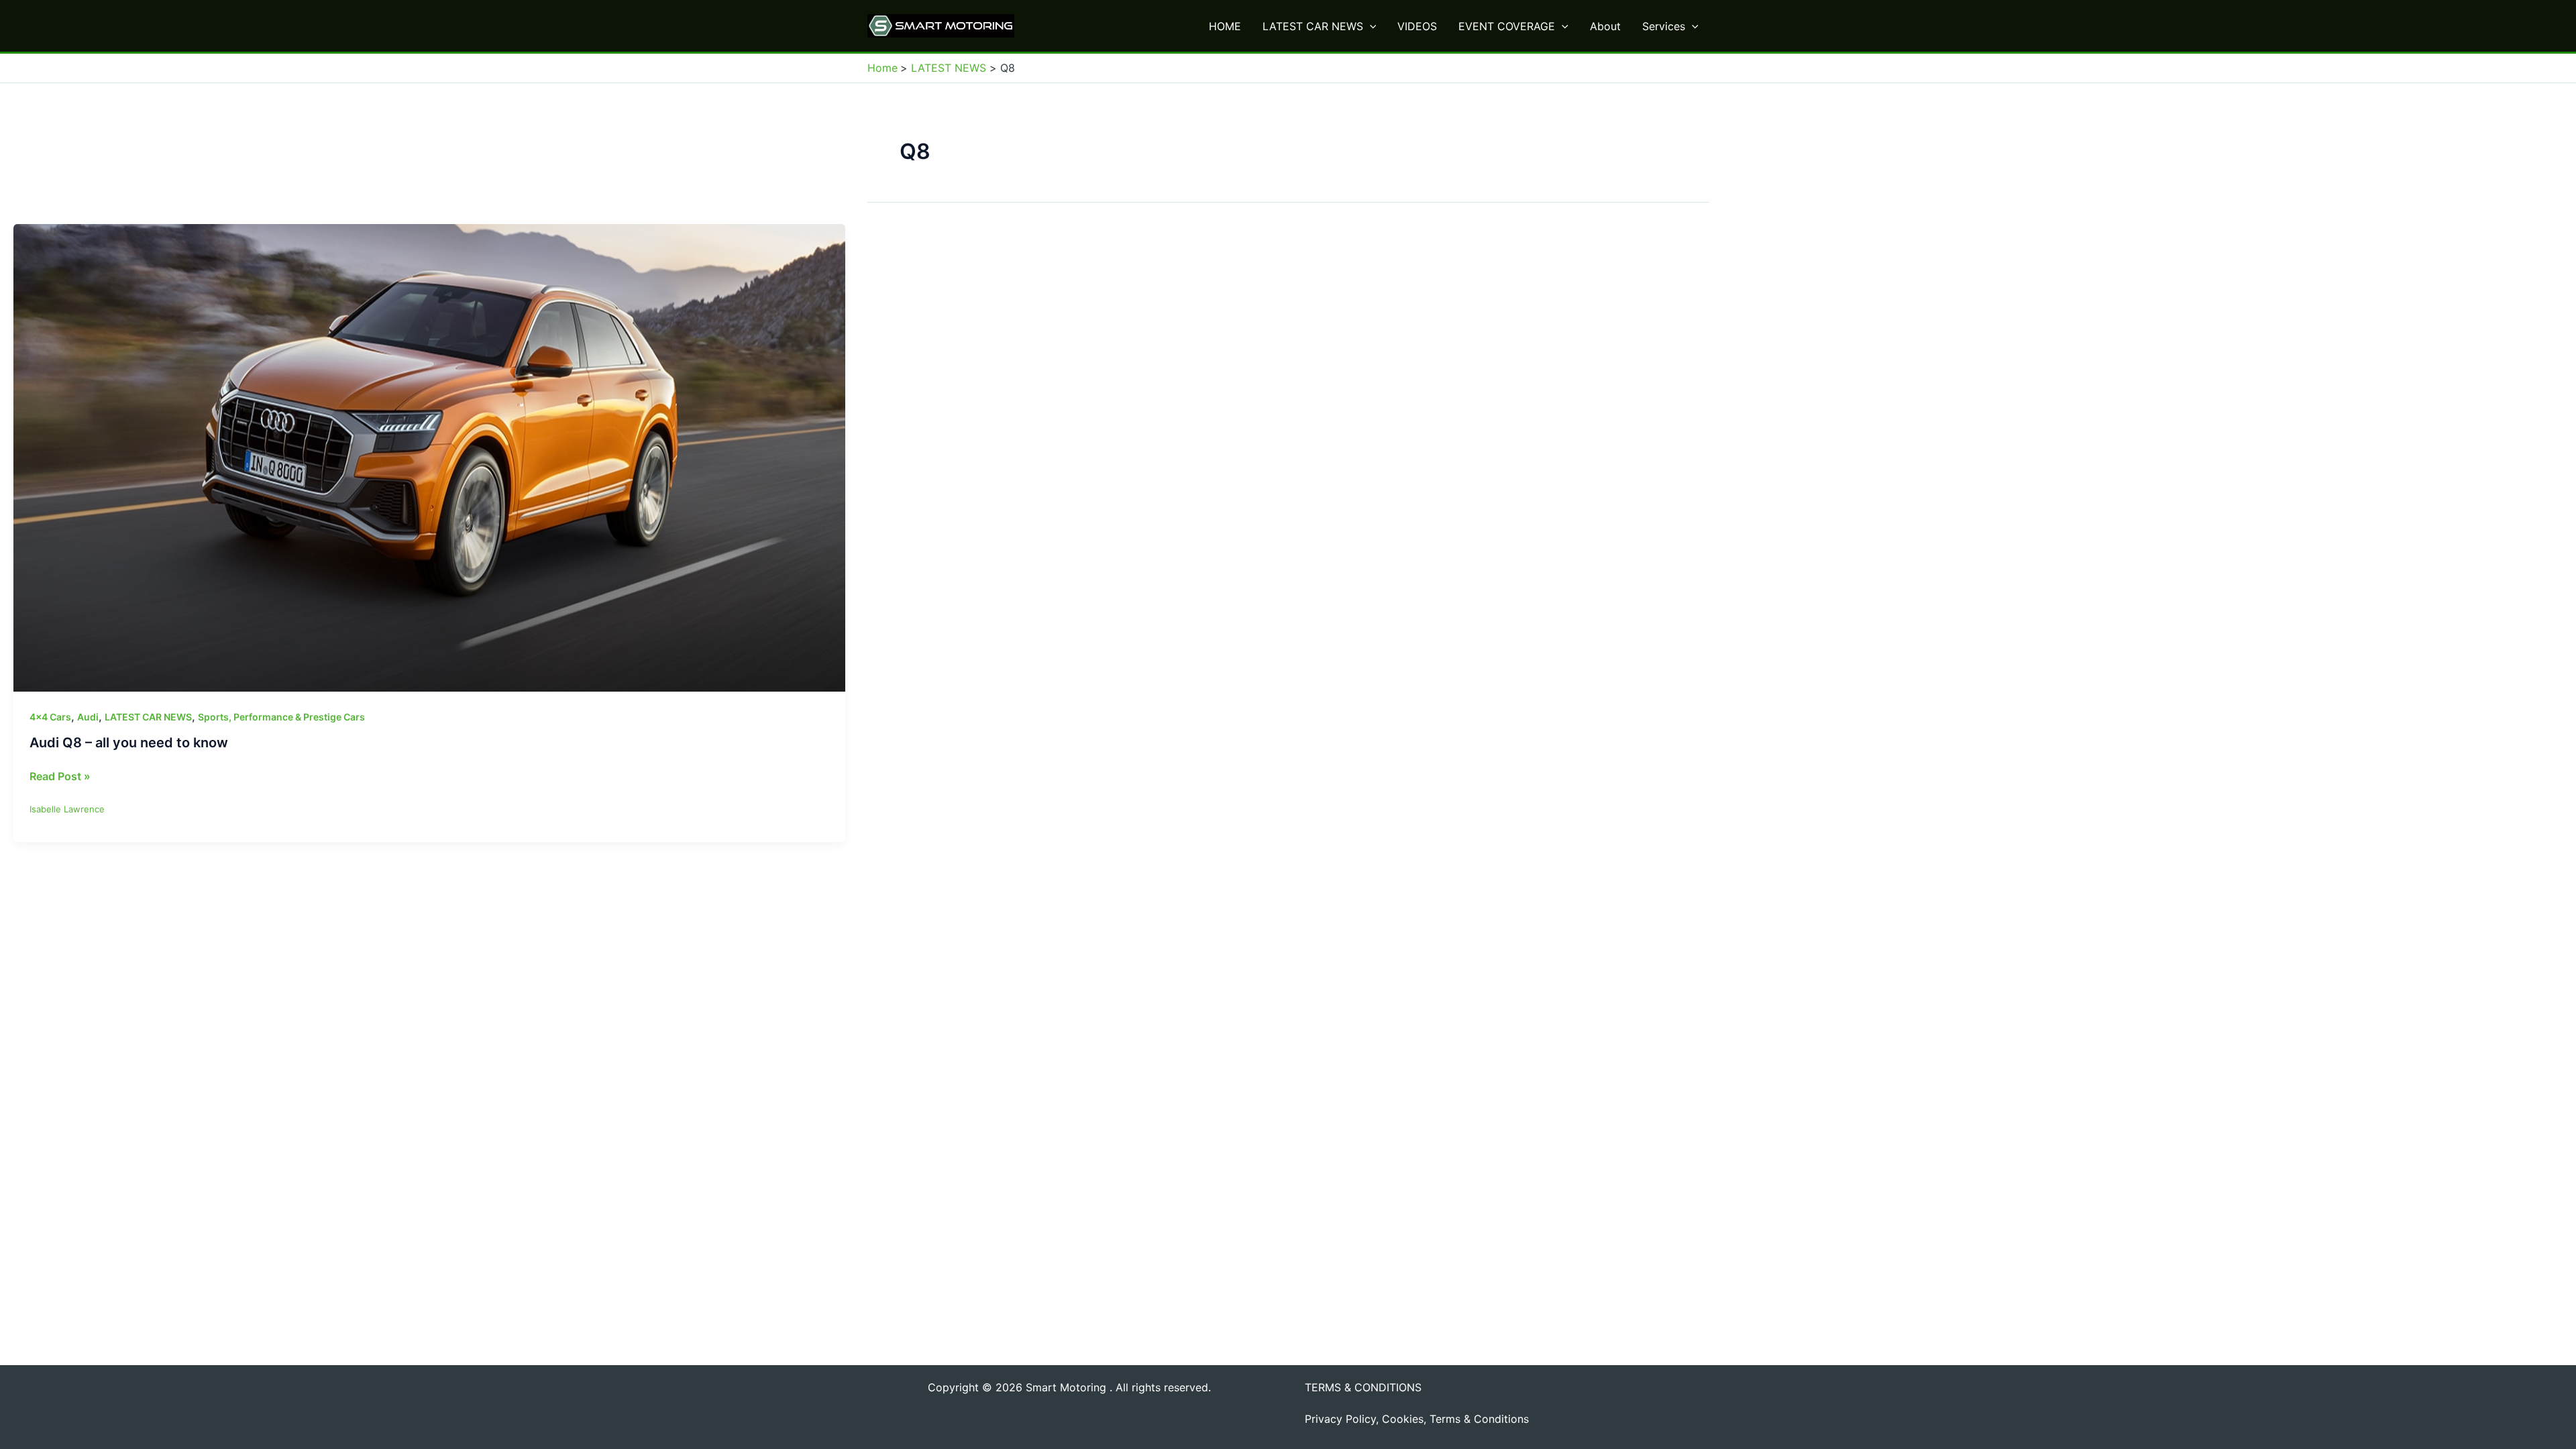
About (1605, 26)
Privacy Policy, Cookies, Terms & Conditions (1417, 1419)
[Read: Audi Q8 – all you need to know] (429, 457)
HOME (1225, 26)
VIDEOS (1417, 26)
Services (1664, 26)
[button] (1370, 26)
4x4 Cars (50, 717)
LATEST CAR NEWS (1313, 26)
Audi (88, 717)
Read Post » (60, 777)
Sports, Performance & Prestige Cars (281, 717)
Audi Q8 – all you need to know (129, 743)
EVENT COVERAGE (1507, 26)
